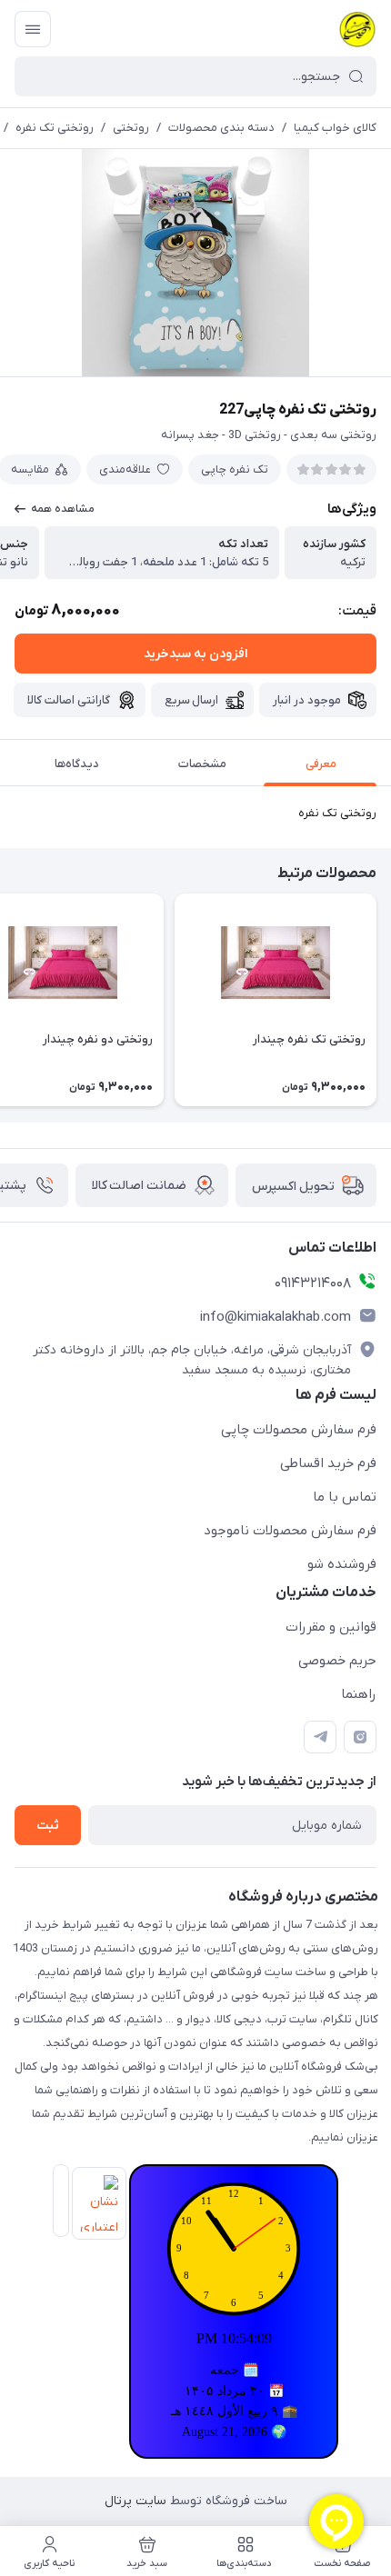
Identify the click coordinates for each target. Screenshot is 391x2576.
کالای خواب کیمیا (335, 128)
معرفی (321, 764)
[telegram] (320, 1737)
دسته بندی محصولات (221, 128)
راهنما (359, 1694)
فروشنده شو (342, 1564)
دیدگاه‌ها (77, 764)
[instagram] (360, 1737)
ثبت (48, 1826)
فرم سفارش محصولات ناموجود (290, 1531)
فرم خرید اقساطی (328, 1463)
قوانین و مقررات (331, 1627)
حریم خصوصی (337, 1661)
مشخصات (202, 764)
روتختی (131, 128)
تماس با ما (345, 1497)
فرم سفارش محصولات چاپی (299, 1430)
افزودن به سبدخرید (195, 654)
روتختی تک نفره (55, 128)
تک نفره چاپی (235, 469)
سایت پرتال (135, 2501)
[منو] (33, 29)
